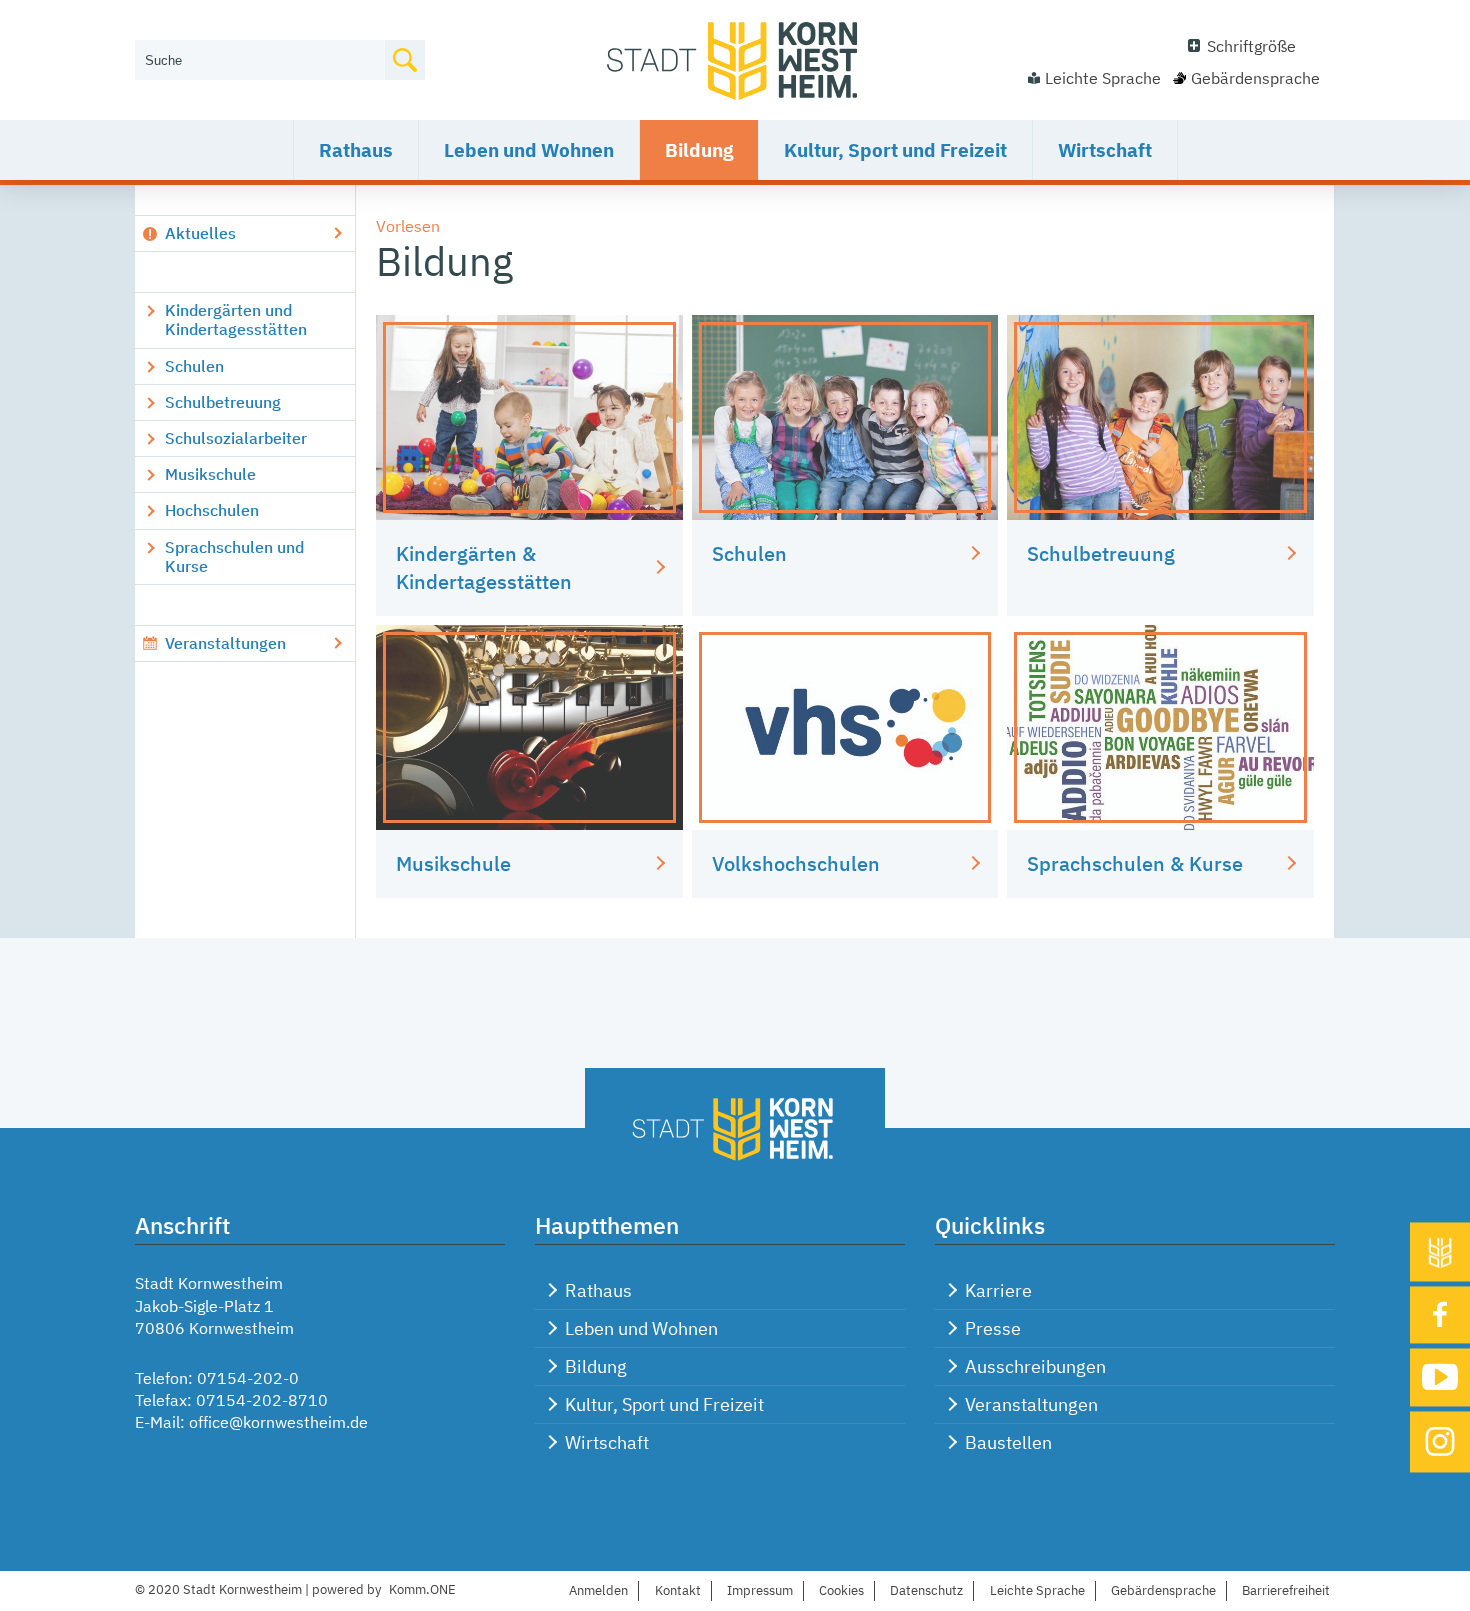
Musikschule (210, 474)
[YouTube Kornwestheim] (1440, 1377)
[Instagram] (1440, 1441)
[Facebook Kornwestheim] (1440, 1315)
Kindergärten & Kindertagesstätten (484, 567)
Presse (993, 1328)
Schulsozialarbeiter (236, 438)
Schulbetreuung (223, 402)
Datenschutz (926, 1590)
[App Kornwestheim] (1440, 1251)
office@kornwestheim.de (278, 1422)
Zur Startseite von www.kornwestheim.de (735, 60)
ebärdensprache (1163, 1590)
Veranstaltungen (225, 643)
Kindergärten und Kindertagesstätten (236, 319)
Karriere (998, 1290)
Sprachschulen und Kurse (234, 556)
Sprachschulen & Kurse (1135, 863)
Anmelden (598, 1590)
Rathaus (356, 150)
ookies (841, 1590)
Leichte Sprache (1103, 78)
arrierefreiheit (1286, 1590)
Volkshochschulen (796, 863)
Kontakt (678, 1590)
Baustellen (1008, 1442)
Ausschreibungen (1035, 1366)
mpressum (760, 1590)
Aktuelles (200, 233)
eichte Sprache (1037, 1590)
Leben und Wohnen (529, 150)
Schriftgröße (1251, 46)
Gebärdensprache (1255, 78)
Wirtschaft (1105, 150)
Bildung (699, 150)
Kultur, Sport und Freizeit (895, 150)
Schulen (194, 366)
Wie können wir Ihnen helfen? (241, 27)
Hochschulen (212, 510)
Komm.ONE (422, 1589)
